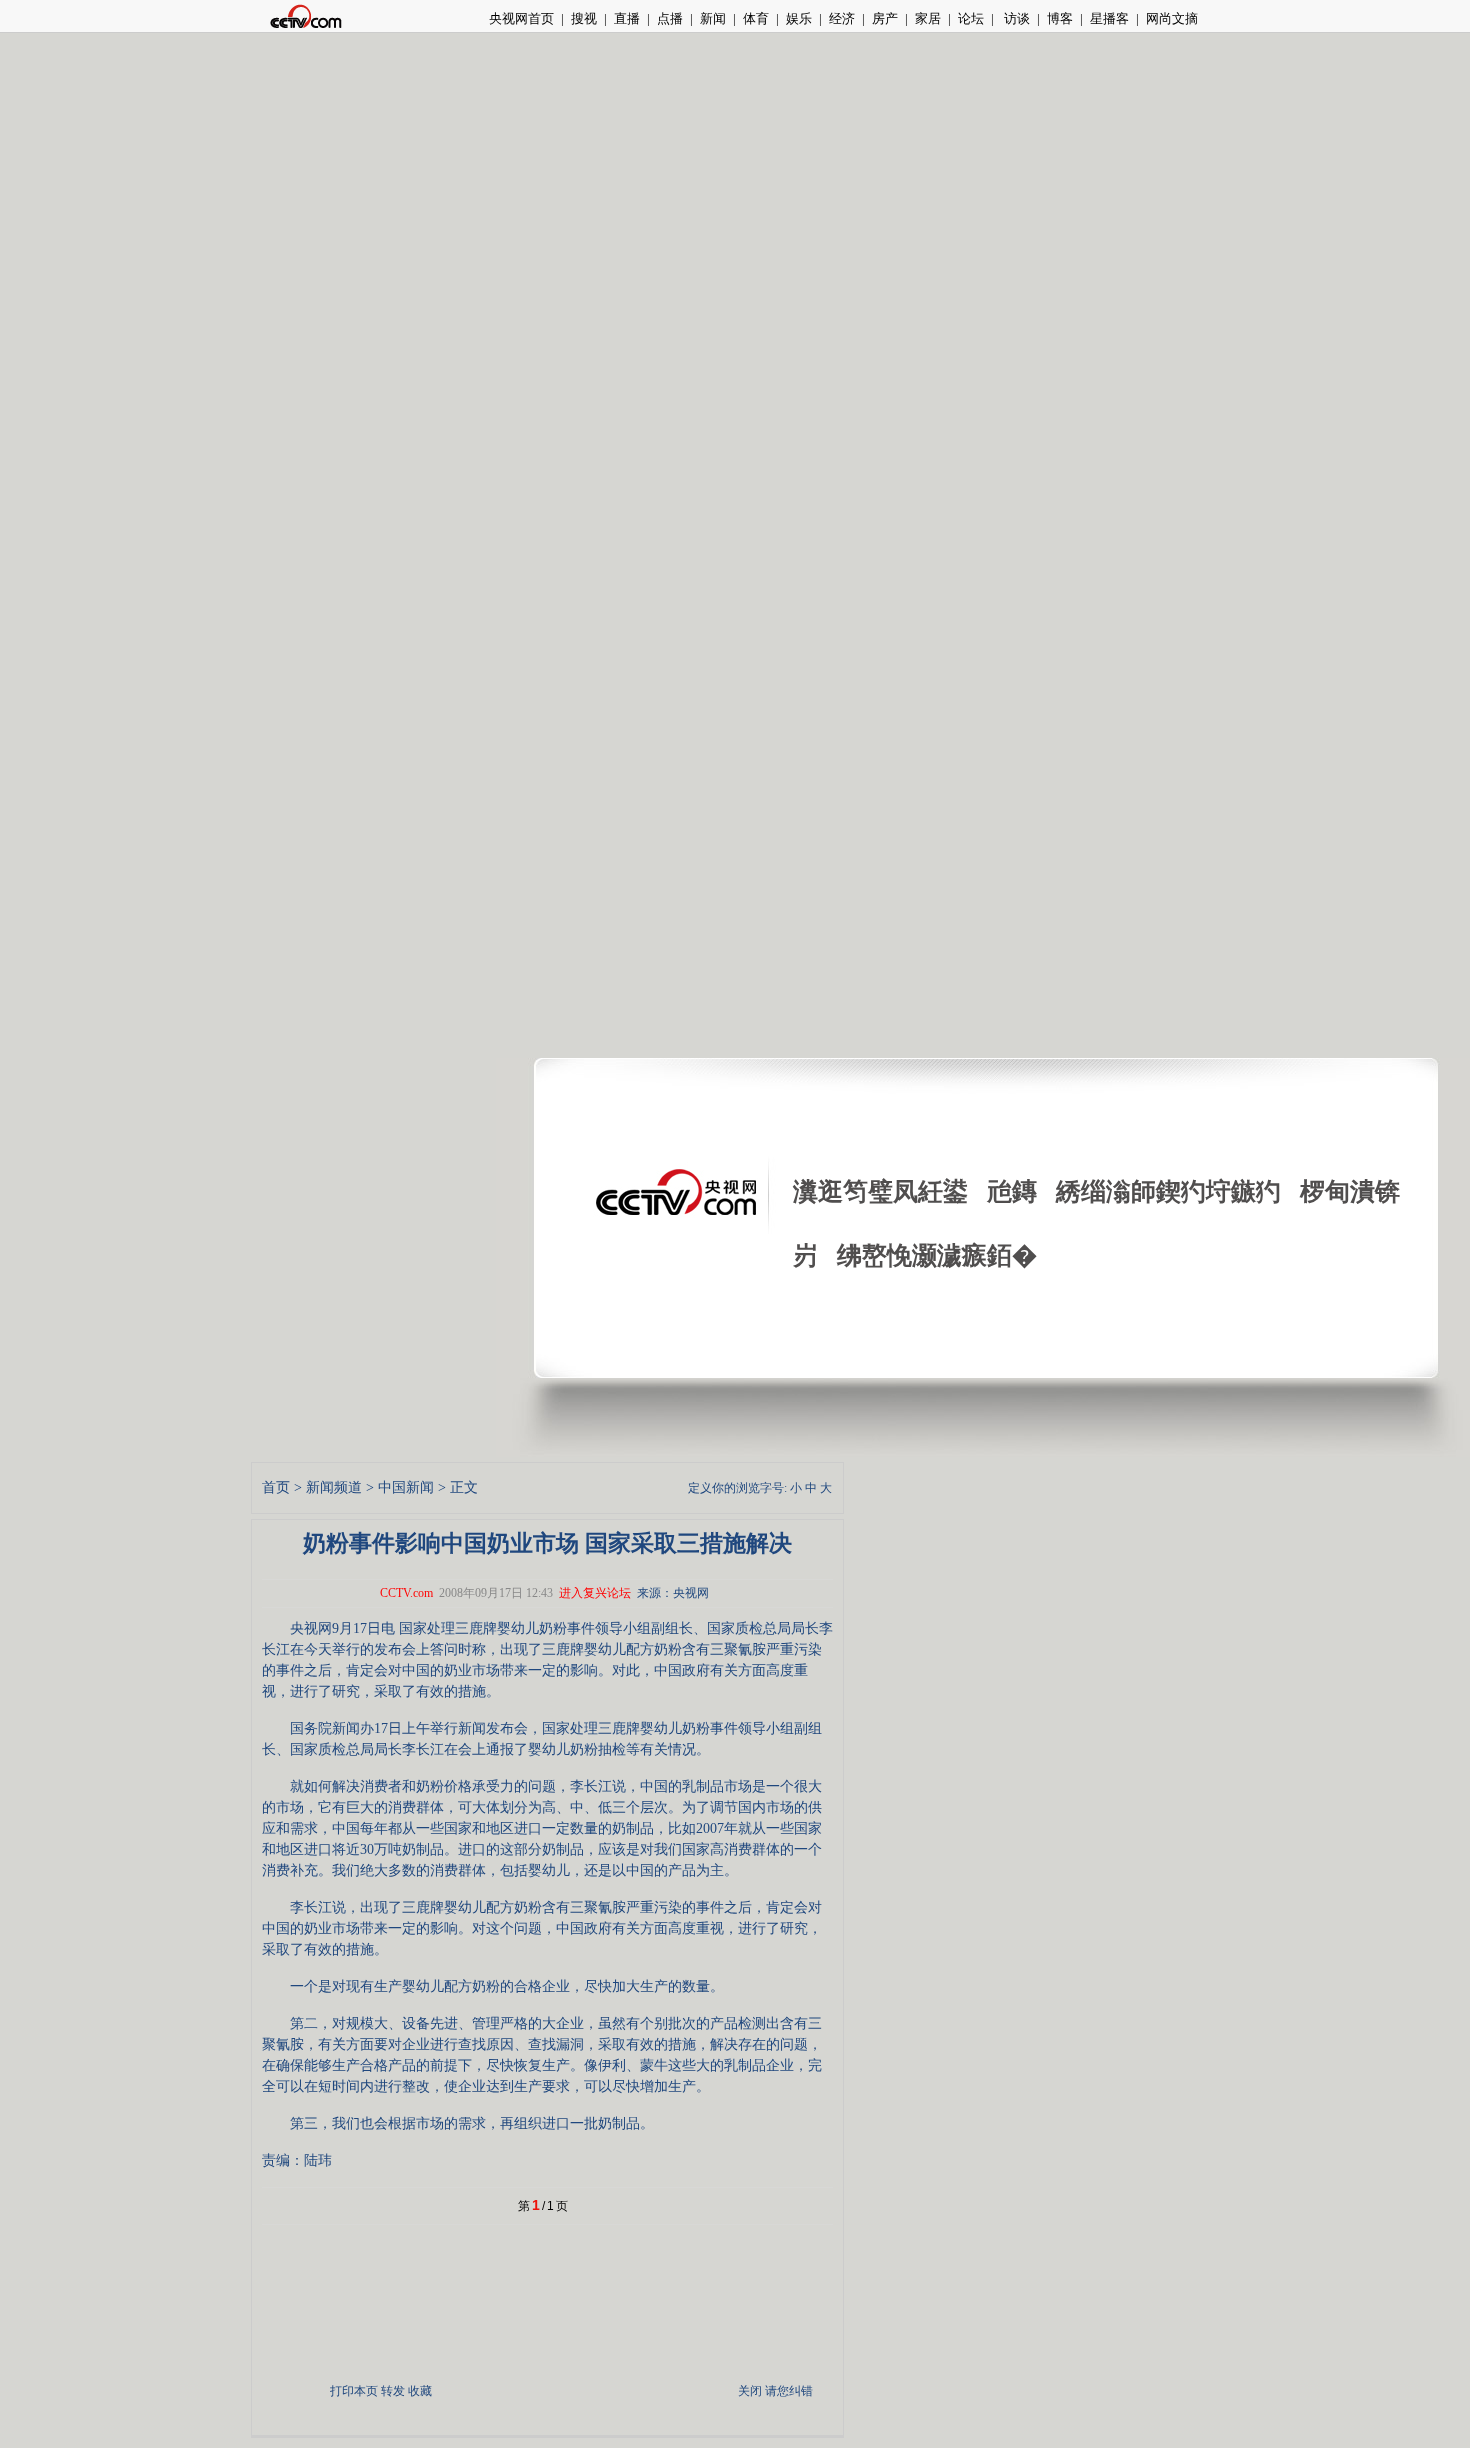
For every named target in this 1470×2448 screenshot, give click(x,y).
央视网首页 (521, 18)
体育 (756, 18)
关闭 (750, 2391)
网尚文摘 (1172, 18)
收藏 (420, 2391)
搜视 (584, 18)
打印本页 (354, 2391)
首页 (276, 1487)
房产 (885, 18)
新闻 (713, 18)
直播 (627, 18)
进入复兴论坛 (595, 1593)
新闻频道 (334, 1487)
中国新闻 (406, 1487)
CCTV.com (406, 1593)
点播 (670, 18)
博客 (1060, 18)
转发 (393, 2391)
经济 (842, 18)
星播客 (1109, 18)
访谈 (1015, 18)
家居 (928, 18)
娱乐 (799, 18)
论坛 (971, 18)
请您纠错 (789, 2391)
